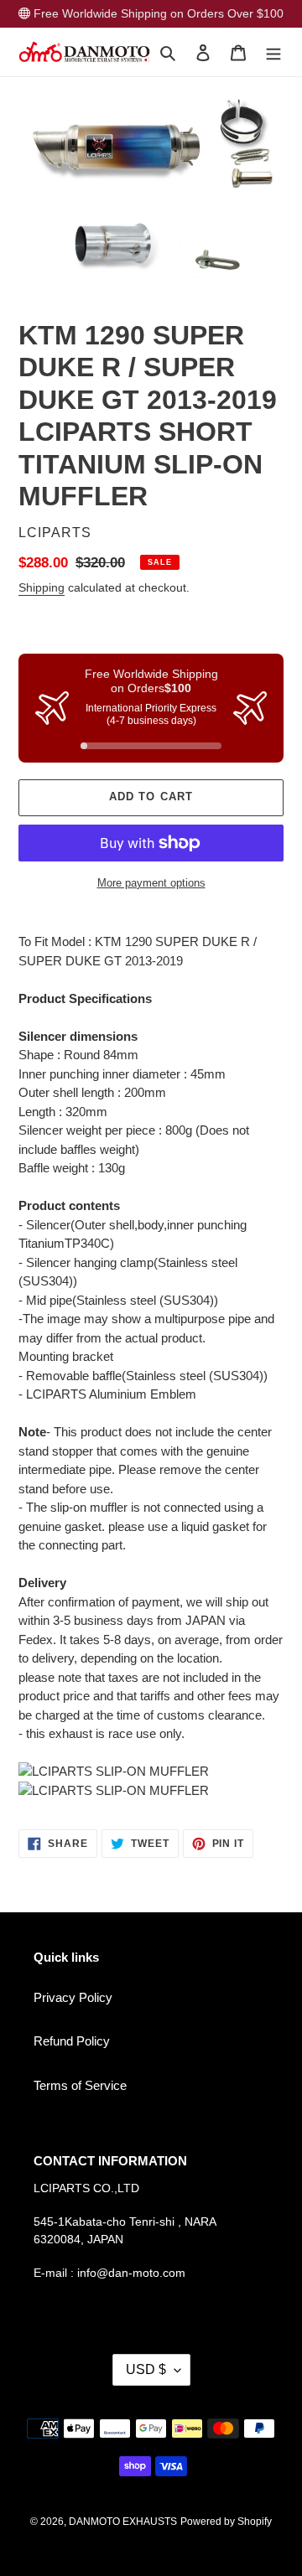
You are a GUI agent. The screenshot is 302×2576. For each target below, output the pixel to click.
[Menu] (273, 52)
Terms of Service (80, 2085)
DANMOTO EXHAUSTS (123, 2522)
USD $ (146, 2369)
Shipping (42, 587)
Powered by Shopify (226, 2522)
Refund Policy (72, 2041)
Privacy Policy (73, 1997)
